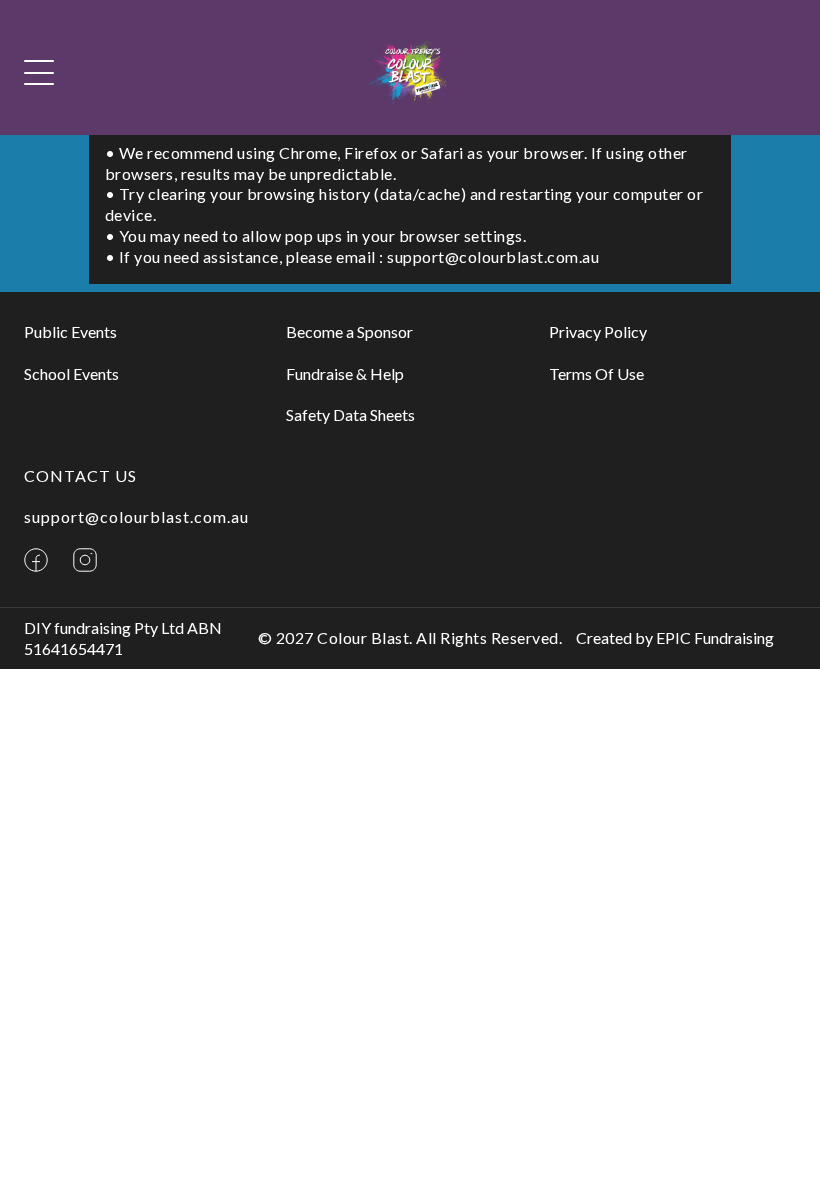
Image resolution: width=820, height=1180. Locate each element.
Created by (675, 637)
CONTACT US (80, 475)
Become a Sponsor (349, 331)
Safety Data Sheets (350, 414)
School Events (71, 373)
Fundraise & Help (345, 373)
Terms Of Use (596, 373)
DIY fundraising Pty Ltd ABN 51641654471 (123, 638)
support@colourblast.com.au (136, 516)
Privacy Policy (598, 331)
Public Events (70, 331)
